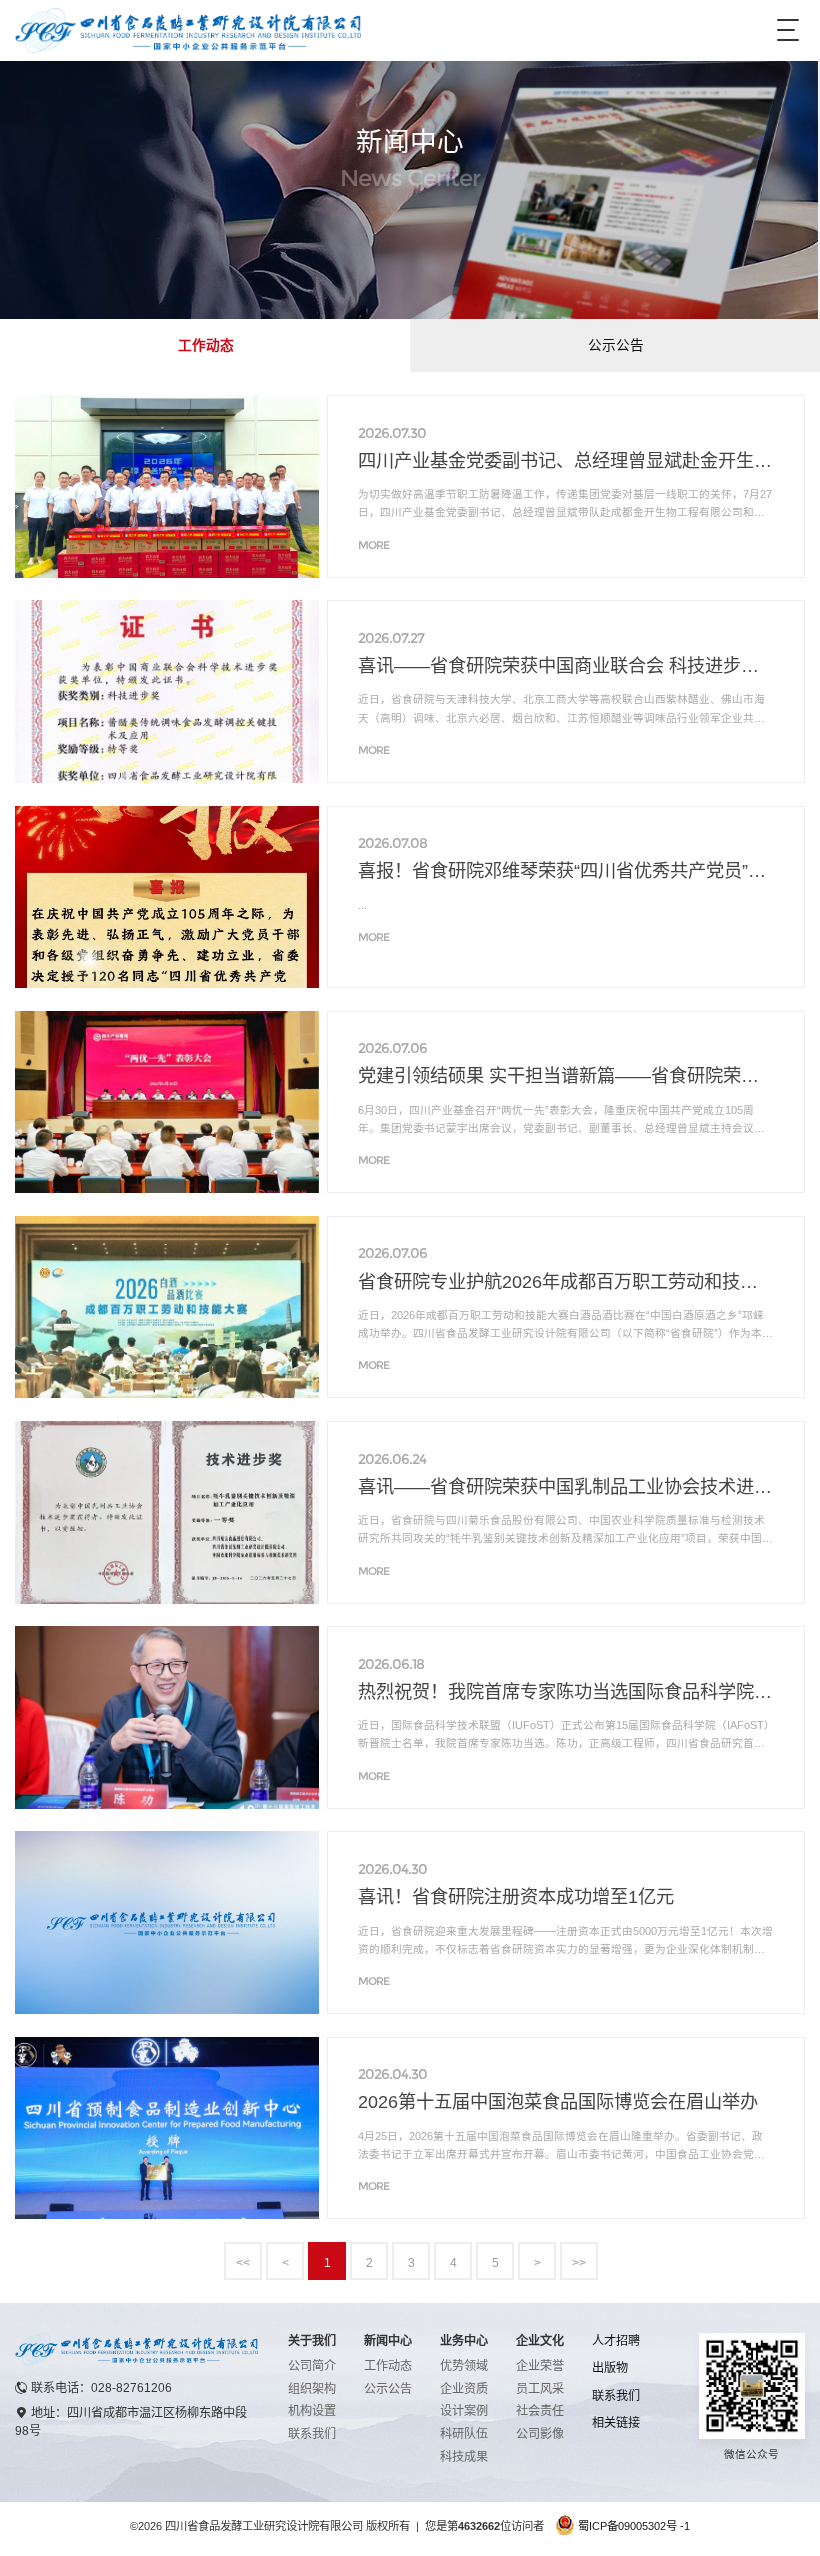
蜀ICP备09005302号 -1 (634, 2526)
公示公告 (616, 345)
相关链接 (616, 2423)
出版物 (610, 2368)
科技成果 (464, 2457)
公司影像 (540, 2434)
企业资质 (464, 2389)
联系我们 (312, 2434)
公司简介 (312, 2366)
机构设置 (312, 2411)
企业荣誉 (540, 2366)
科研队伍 (464, 2434)
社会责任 (540, 2411)
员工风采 (540, 2389)
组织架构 (312, 2389)
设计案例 (464, 2411)
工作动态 (206, 345)
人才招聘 (616, 2341)
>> (579, 2263)
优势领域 (464, 2366)
